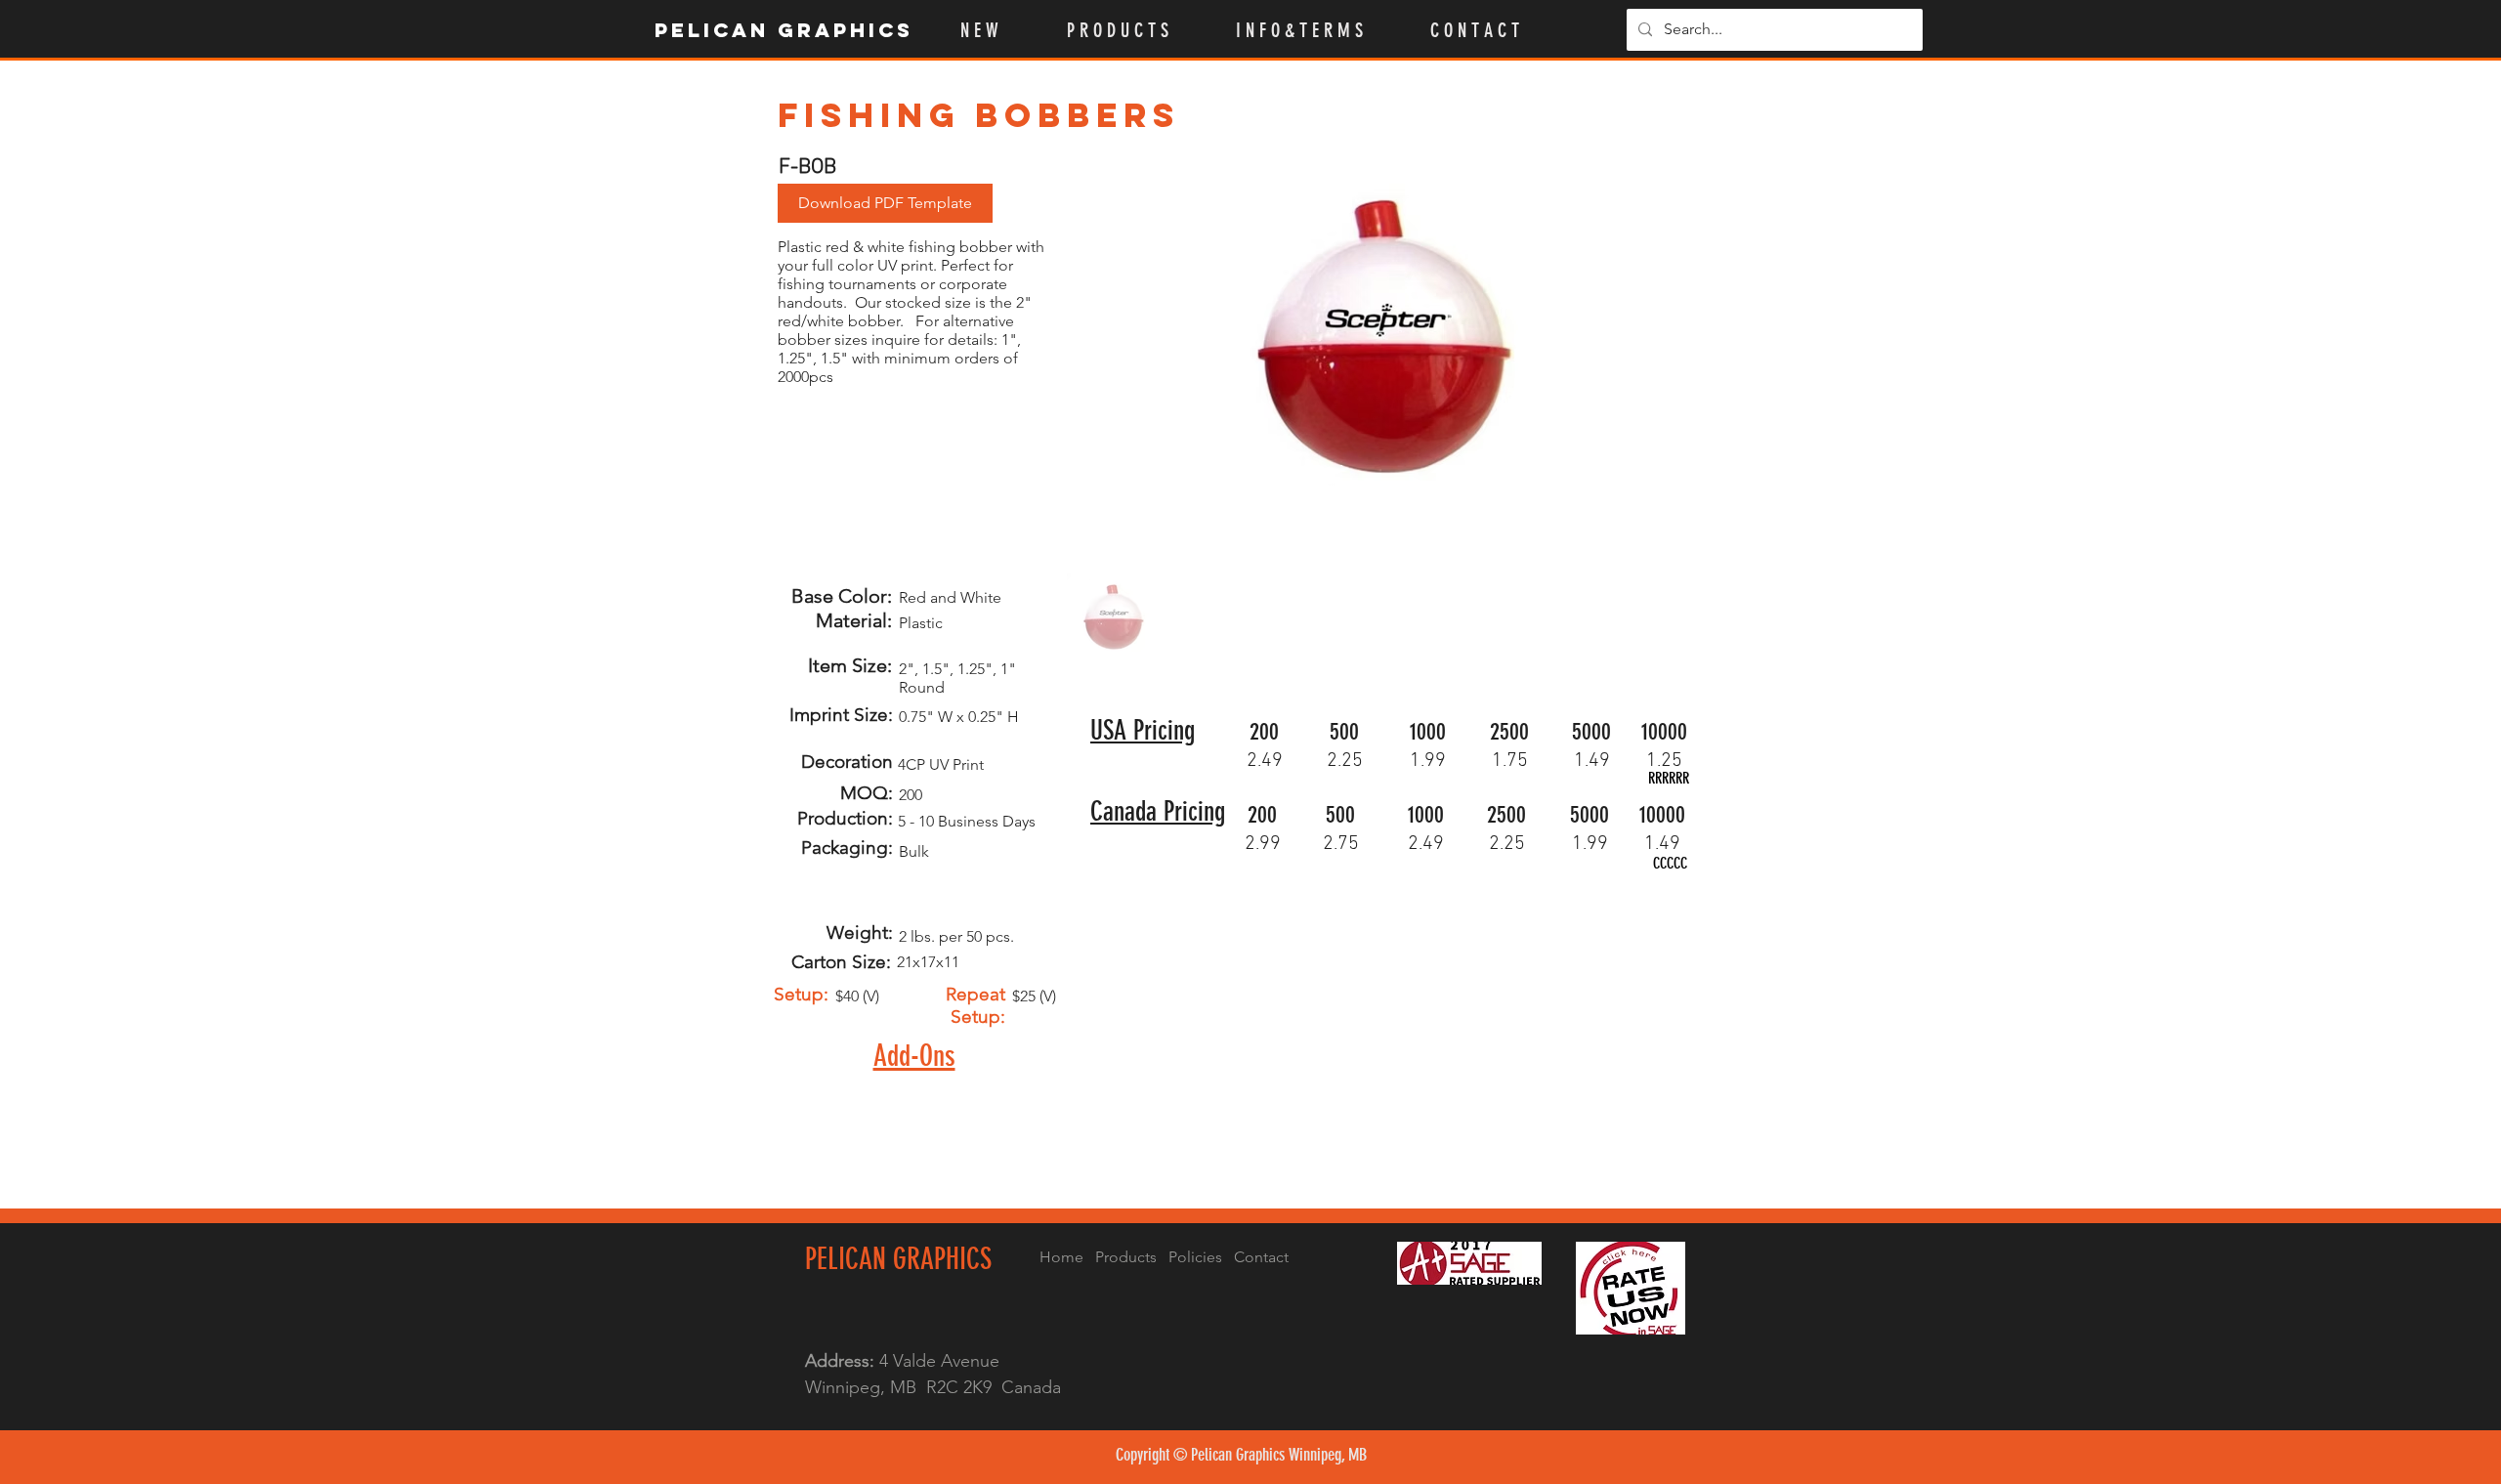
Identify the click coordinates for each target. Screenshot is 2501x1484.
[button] (1137, 30)
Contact (1261, 1257)
